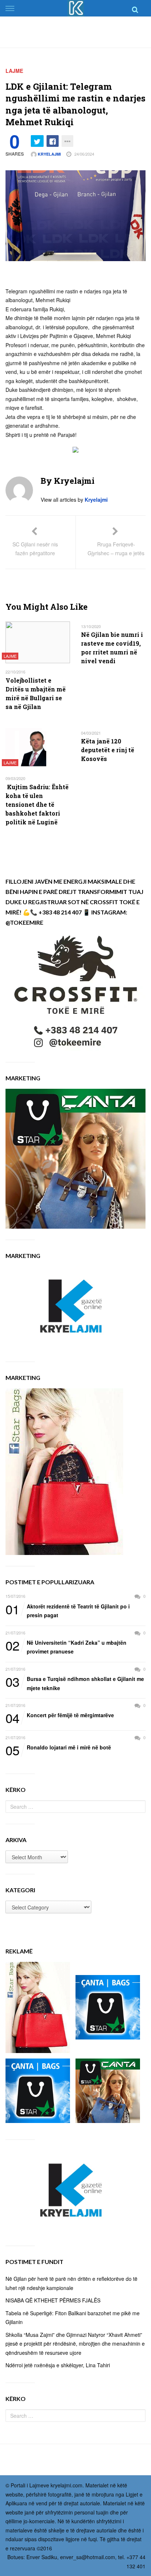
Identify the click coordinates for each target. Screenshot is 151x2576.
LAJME (14, 71)
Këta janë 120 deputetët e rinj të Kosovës (108, 750)
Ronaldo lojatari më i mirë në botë (58, 1748)
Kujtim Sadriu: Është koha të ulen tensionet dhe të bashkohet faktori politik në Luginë (37, 804)
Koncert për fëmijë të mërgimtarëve (60, 1715)
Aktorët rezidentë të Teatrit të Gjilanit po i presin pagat (68, 1610)
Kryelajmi (49, 154)
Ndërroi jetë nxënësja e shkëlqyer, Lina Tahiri (58, 2365)
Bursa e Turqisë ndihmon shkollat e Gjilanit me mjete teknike (75, 1683)
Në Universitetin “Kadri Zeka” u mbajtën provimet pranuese (66, 1647)
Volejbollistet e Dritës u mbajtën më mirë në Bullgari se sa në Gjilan (36, 693)
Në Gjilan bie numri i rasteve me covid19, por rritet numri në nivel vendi (112, 648)
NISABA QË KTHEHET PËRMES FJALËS (53, 2300)
